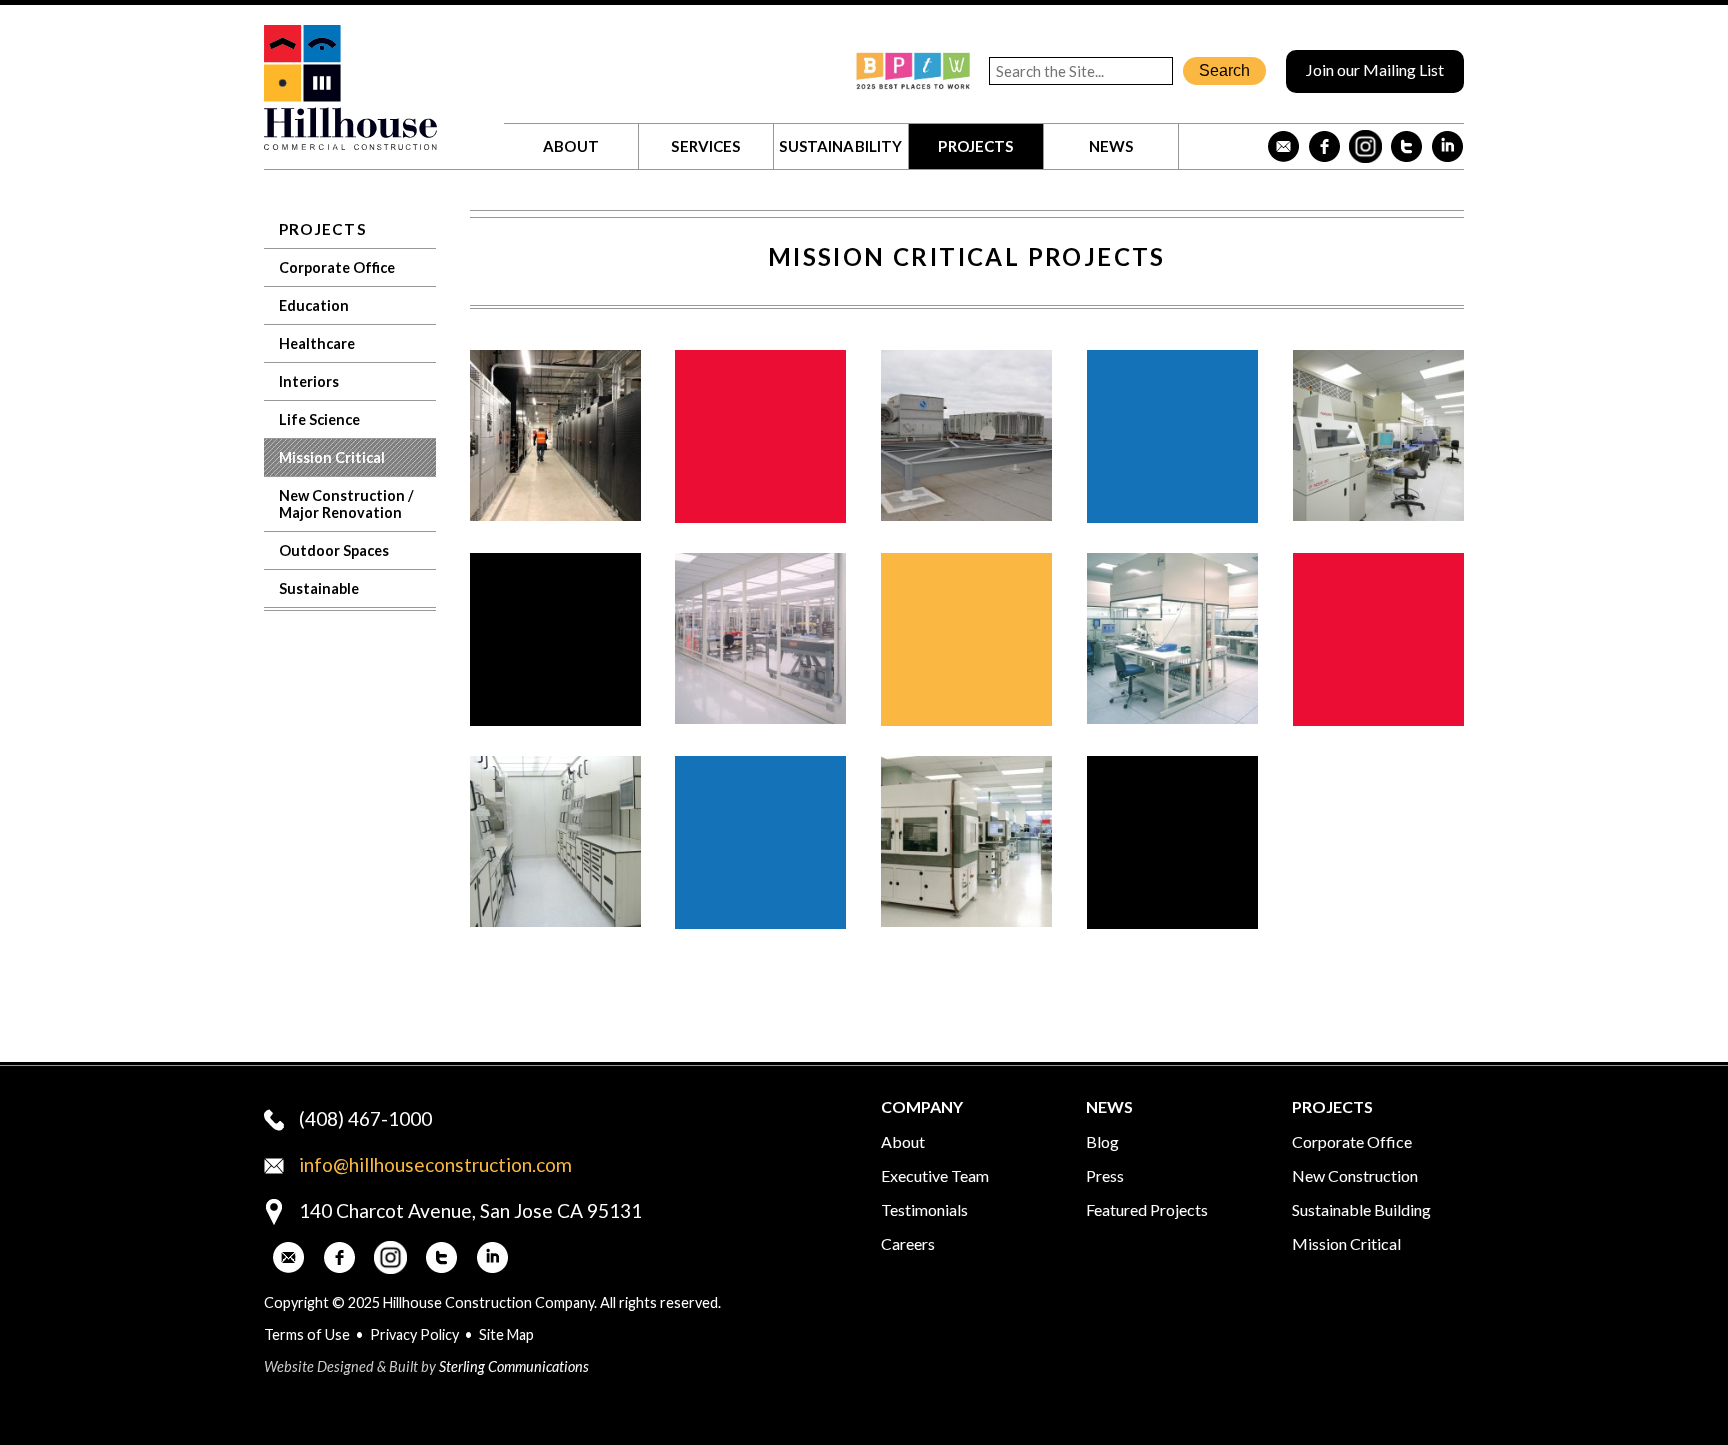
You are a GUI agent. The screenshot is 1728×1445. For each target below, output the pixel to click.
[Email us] (1283, 146)
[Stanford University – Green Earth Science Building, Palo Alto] (555, 920)
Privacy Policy (414, 1334)
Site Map (506, 1334)
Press (1105, 1175)
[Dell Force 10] (966, 514)
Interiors (309, 381)
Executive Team (935, 1175)
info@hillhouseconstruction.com (435, 1164)
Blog (1102, 1141)
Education (314, 305)
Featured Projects (1147, 1209)
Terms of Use (307, 1334)
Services (705, 146)
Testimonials (924, 1209)
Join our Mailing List (1375, 69)
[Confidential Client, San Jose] (555, 514)
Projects (975, 146)
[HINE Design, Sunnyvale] (760, 717)
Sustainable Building (1361, 1209)
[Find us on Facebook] (1324, 146)
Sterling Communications (514, 1366)
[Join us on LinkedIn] (1447, 146)
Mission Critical (332, 457)
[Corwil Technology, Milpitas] (1378, 514)
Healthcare (317, 343)
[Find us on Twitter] (1406, 146)
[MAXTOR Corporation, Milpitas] (1172, 717)
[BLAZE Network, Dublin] (966, 920)
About (571, 146)
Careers (908, 1243)
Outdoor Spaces (334, 550)
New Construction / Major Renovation (346, 504)
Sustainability (840, 146)
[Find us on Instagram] (1365, 146)
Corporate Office (337, 267)
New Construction (1355, 1175)
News (1111, 146)
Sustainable (319, 588)
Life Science (319, 419)
